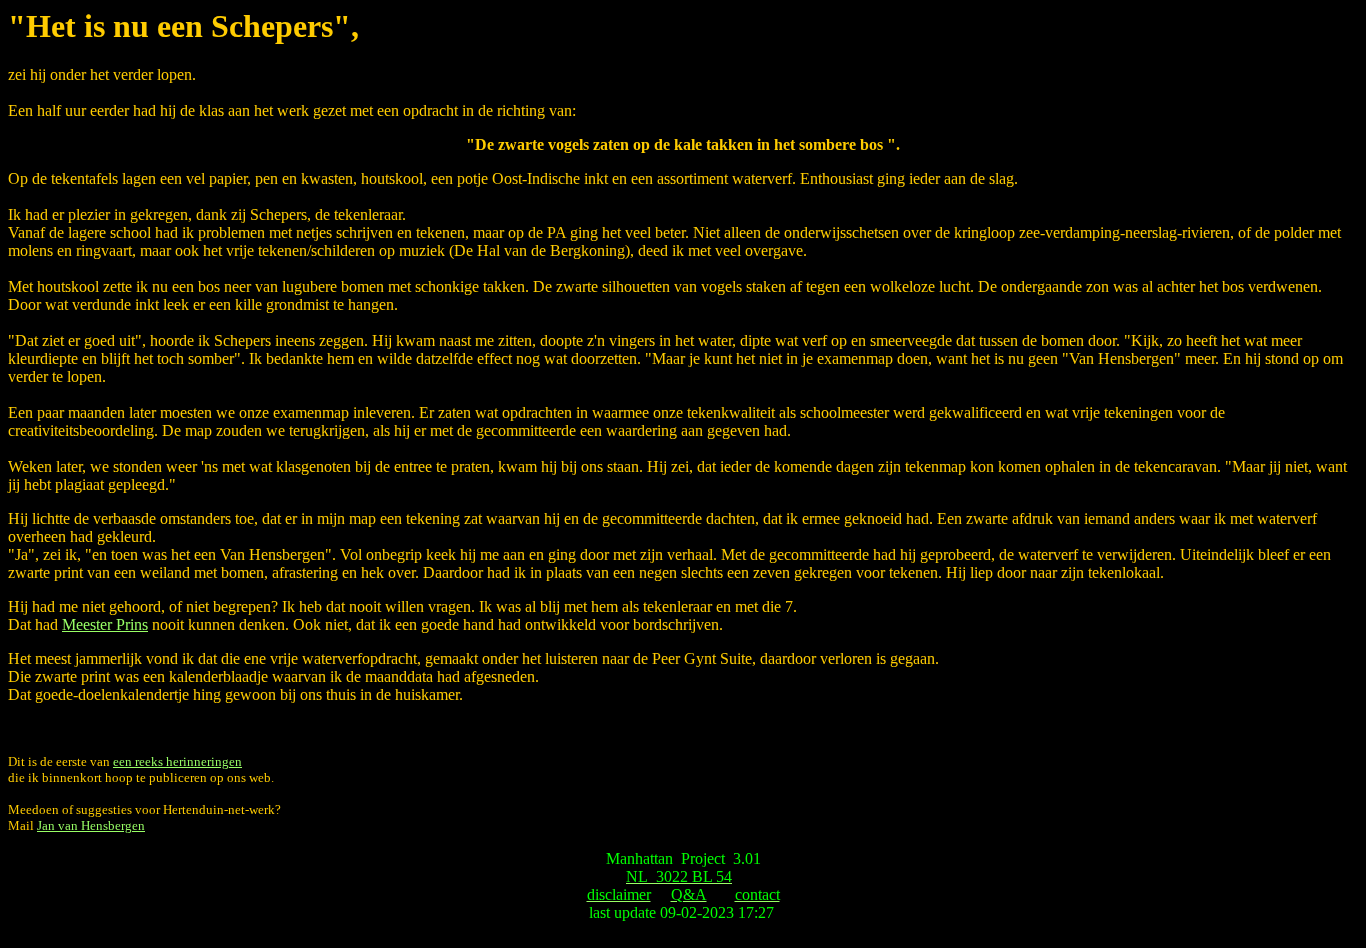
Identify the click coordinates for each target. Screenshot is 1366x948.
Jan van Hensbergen (91, 825)
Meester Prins (105, 624)
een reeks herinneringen (177, 761)
